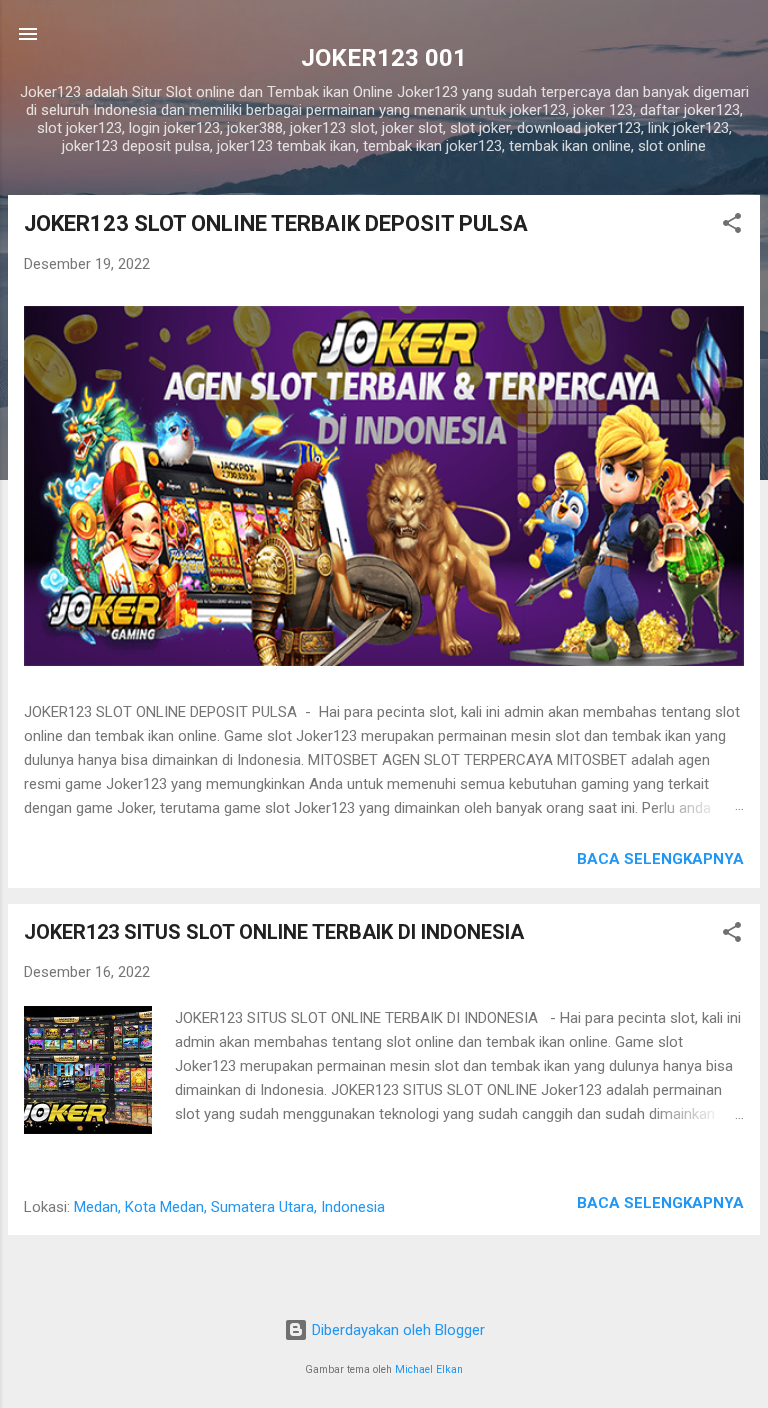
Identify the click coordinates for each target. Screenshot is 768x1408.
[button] (732, 226)
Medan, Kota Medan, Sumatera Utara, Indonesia (229, 1207)
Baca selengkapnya (660, 859)
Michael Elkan (429, 1369)
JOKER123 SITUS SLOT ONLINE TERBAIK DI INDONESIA (274, 932)
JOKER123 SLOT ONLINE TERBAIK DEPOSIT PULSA (276, 223)
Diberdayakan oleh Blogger (396, 1330)
